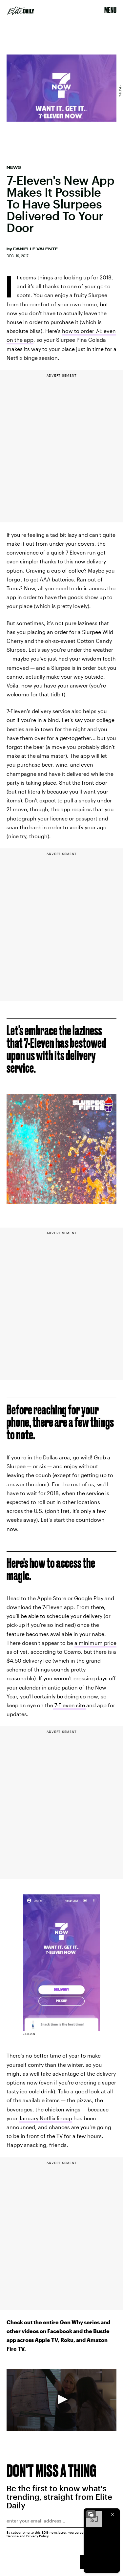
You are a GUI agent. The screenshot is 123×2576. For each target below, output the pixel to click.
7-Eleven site (70, 1705)
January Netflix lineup (46, 2118)
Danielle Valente (35, 249)
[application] (61, 2400)
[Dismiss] (113, 2514)
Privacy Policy (38, 2536)
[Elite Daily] (21, 11)
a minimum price (95, 1643)
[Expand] (91, 2514)
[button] (62, 2399)
